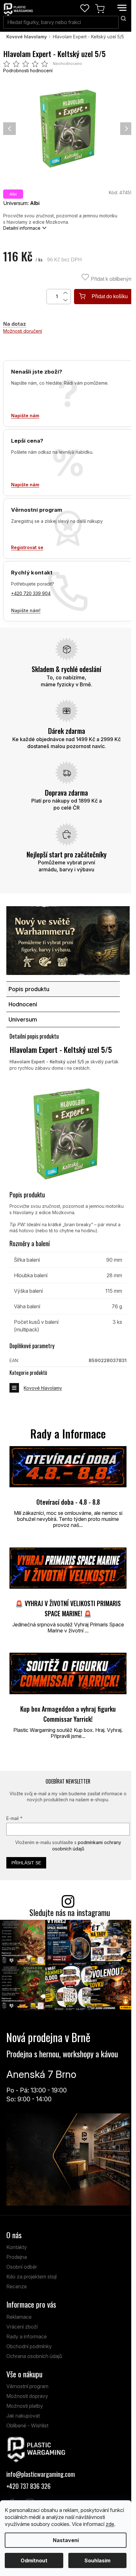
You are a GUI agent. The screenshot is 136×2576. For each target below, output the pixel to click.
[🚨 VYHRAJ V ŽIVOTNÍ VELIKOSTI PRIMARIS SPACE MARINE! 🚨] (68, 1568)
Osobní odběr (22, 2267)
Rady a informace (27, 2336)
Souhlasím (97, 2560)
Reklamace (19, 2317)
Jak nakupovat (23, 2416)
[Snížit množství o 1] (66, 300)
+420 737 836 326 (28, 2486)
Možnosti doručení (23, 331)
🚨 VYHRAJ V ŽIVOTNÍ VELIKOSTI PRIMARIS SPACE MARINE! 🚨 (68, 1608)
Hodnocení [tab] (23, 1004)
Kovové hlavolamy (43, 1388)
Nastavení (66, 2540)
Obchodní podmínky (29, 2346)
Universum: (21, 203)
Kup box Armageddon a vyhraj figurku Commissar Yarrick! (68, 1714)
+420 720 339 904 (31, 593)
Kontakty (17, 2247)
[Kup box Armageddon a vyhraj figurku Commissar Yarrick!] (68, 1673)
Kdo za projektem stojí (31, 2277)
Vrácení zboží (22, 2327)
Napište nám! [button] (26, 610)
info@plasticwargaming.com (41, 2474)
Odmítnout (34, 2560)
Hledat (123, 18)
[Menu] (122, 8)
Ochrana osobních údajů (34, 2356)
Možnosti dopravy (27, 2396)
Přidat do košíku (110, 296)
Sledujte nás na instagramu (70, 1912)
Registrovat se (27, 547)
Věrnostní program (27, 2386)
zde (110, 2524)
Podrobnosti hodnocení (28, 70)
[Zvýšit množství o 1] (66, 293)
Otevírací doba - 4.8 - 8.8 (68, 1502)
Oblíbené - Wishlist (27, 2425)
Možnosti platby (25, 2406)
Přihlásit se (26, 1863)
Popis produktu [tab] (29, 989)
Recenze (17, 2286)
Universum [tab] (23, 1019)
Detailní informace (22, 228)
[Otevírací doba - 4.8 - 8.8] (68, 1467)
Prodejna (17, 2257)
